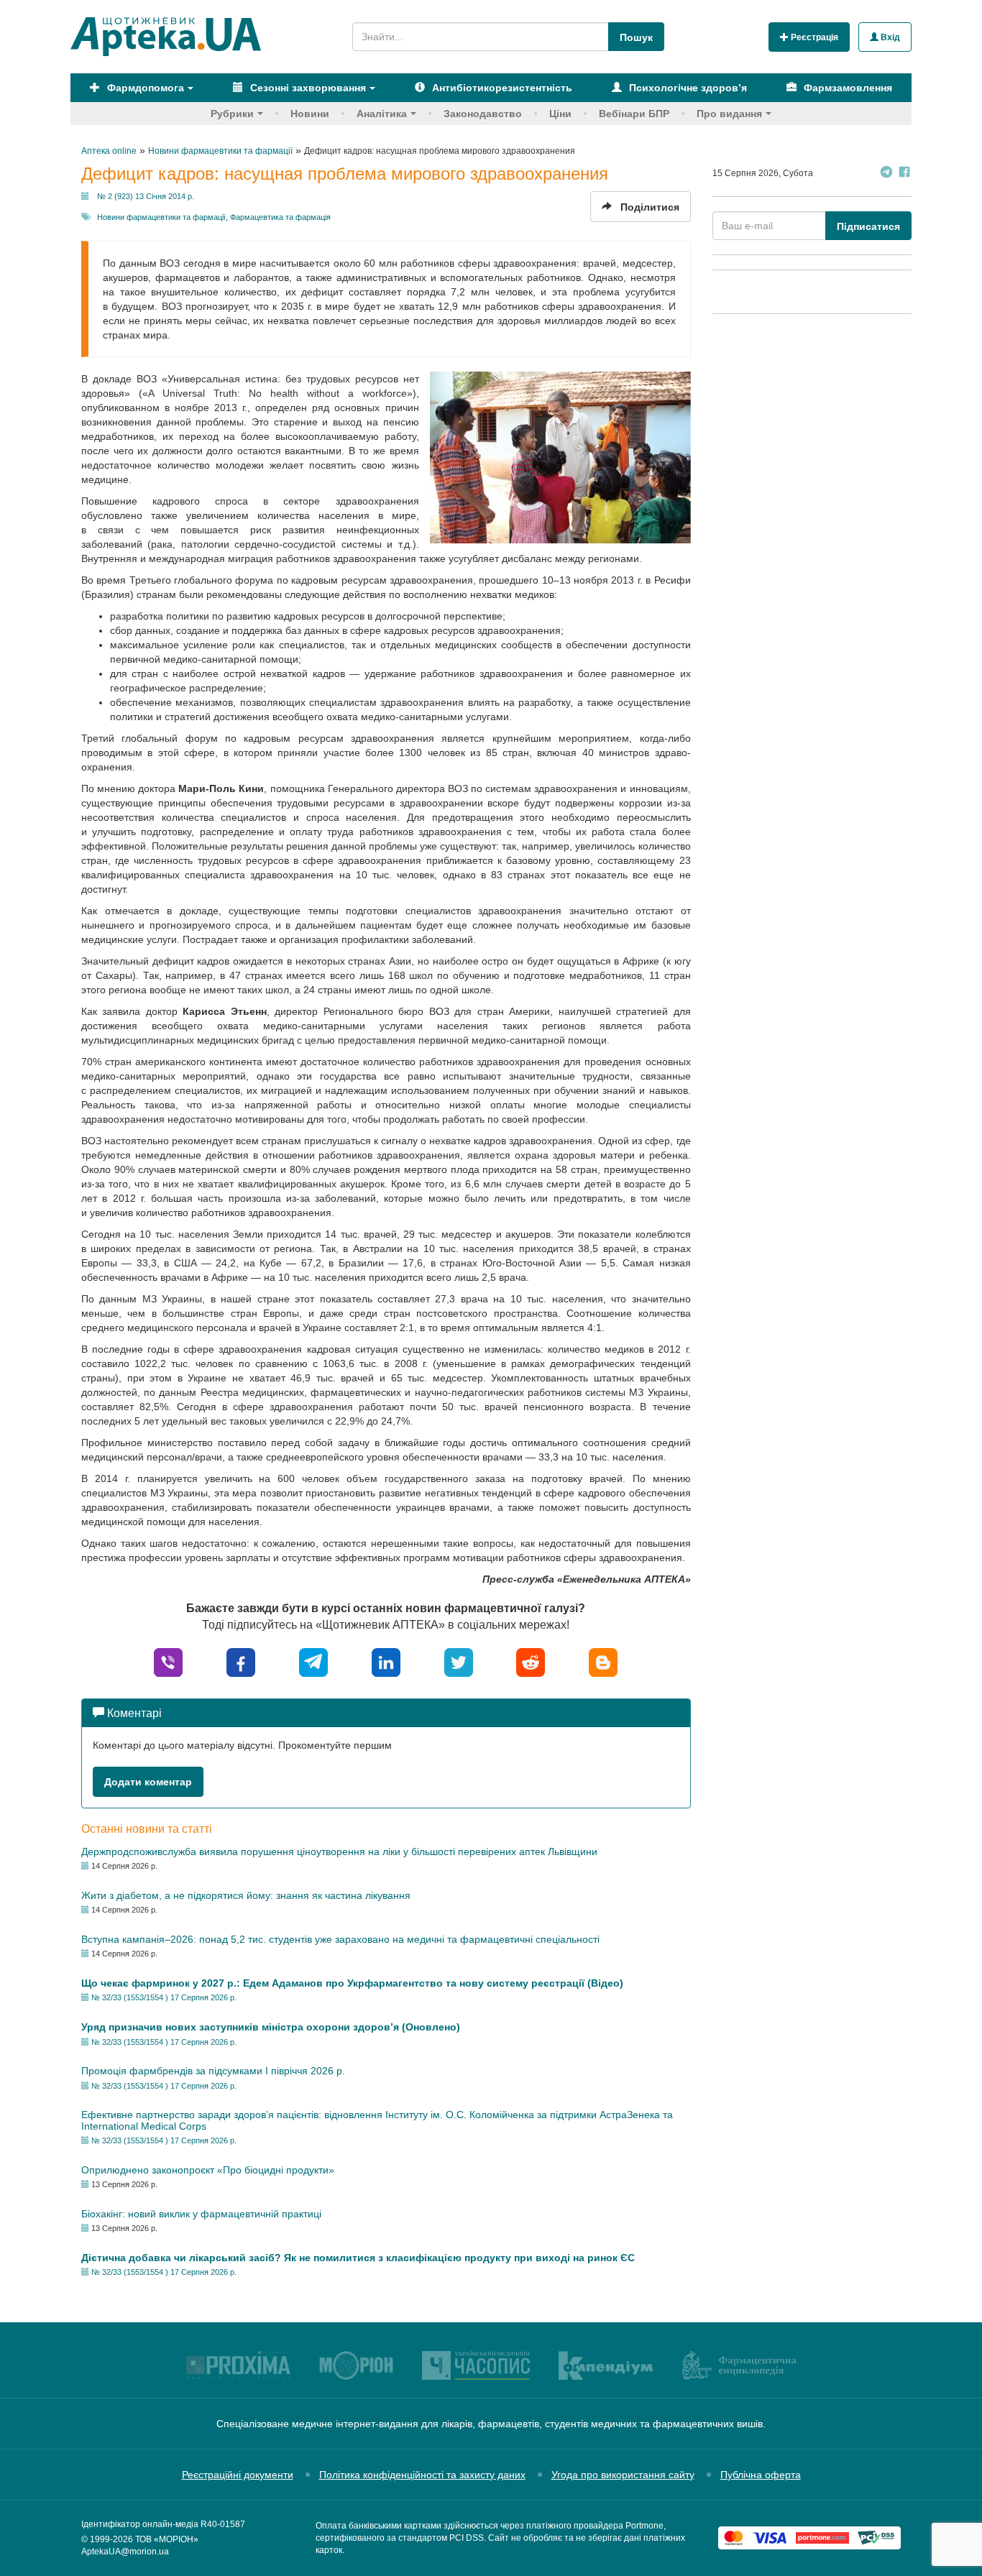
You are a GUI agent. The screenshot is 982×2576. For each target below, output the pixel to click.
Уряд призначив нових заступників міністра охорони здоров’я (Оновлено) (271, 2027)
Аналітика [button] (382, 114)
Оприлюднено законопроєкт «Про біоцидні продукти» (208, 2170)
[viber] (168, 1661)
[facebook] (241, 1661)
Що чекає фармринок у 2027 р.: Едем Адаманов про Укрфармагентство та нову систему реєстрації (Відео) (352, 1983)
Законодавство (483, 114)
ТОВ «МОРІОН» (167, 2539)
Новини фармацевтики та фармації (161, 217)
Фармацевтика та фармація (280, 217)
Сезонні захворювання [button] (307, 88)
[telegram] (313, 1661)
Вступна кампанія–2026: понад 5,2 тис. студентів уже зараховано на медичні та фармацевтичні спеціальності (340, 1939)
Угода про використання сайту (623, 2475)
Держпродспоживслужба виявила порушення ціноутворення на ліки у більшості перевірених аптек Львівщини (339, 1851)
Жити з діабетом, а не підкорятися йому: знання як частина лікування (246, 1895)
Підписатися (868, 226)
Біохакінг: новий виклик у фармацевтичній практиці (201, 2214)
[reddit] (531, 1661)
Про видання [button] (729, 114)
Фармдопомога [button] (144, 88)
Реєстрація (813, 37)
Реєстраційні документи (238, 2475)
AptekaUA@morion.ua (125, 2552)
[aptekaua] (603, 1661)
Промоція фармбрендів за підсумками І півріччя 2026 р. (213, 2071)
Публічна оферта (761, 2475)
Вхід (889, 37)
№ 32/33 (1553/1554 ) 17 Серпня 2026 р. (164, 1997)
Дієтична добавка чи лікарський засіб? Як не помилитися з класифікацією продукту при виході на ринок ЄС (358, 2258)
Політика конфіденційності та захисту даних (422, 2475)
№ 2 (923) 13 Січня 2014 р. (146, 196)
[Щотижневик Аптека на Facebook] (904, 174)
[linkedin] (386, 1661)
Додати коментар (148, 1782)
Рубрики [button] (232, 114)
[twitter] (459, 1661)
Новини (310, 114)
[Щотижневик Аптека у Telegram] (886, 174)
